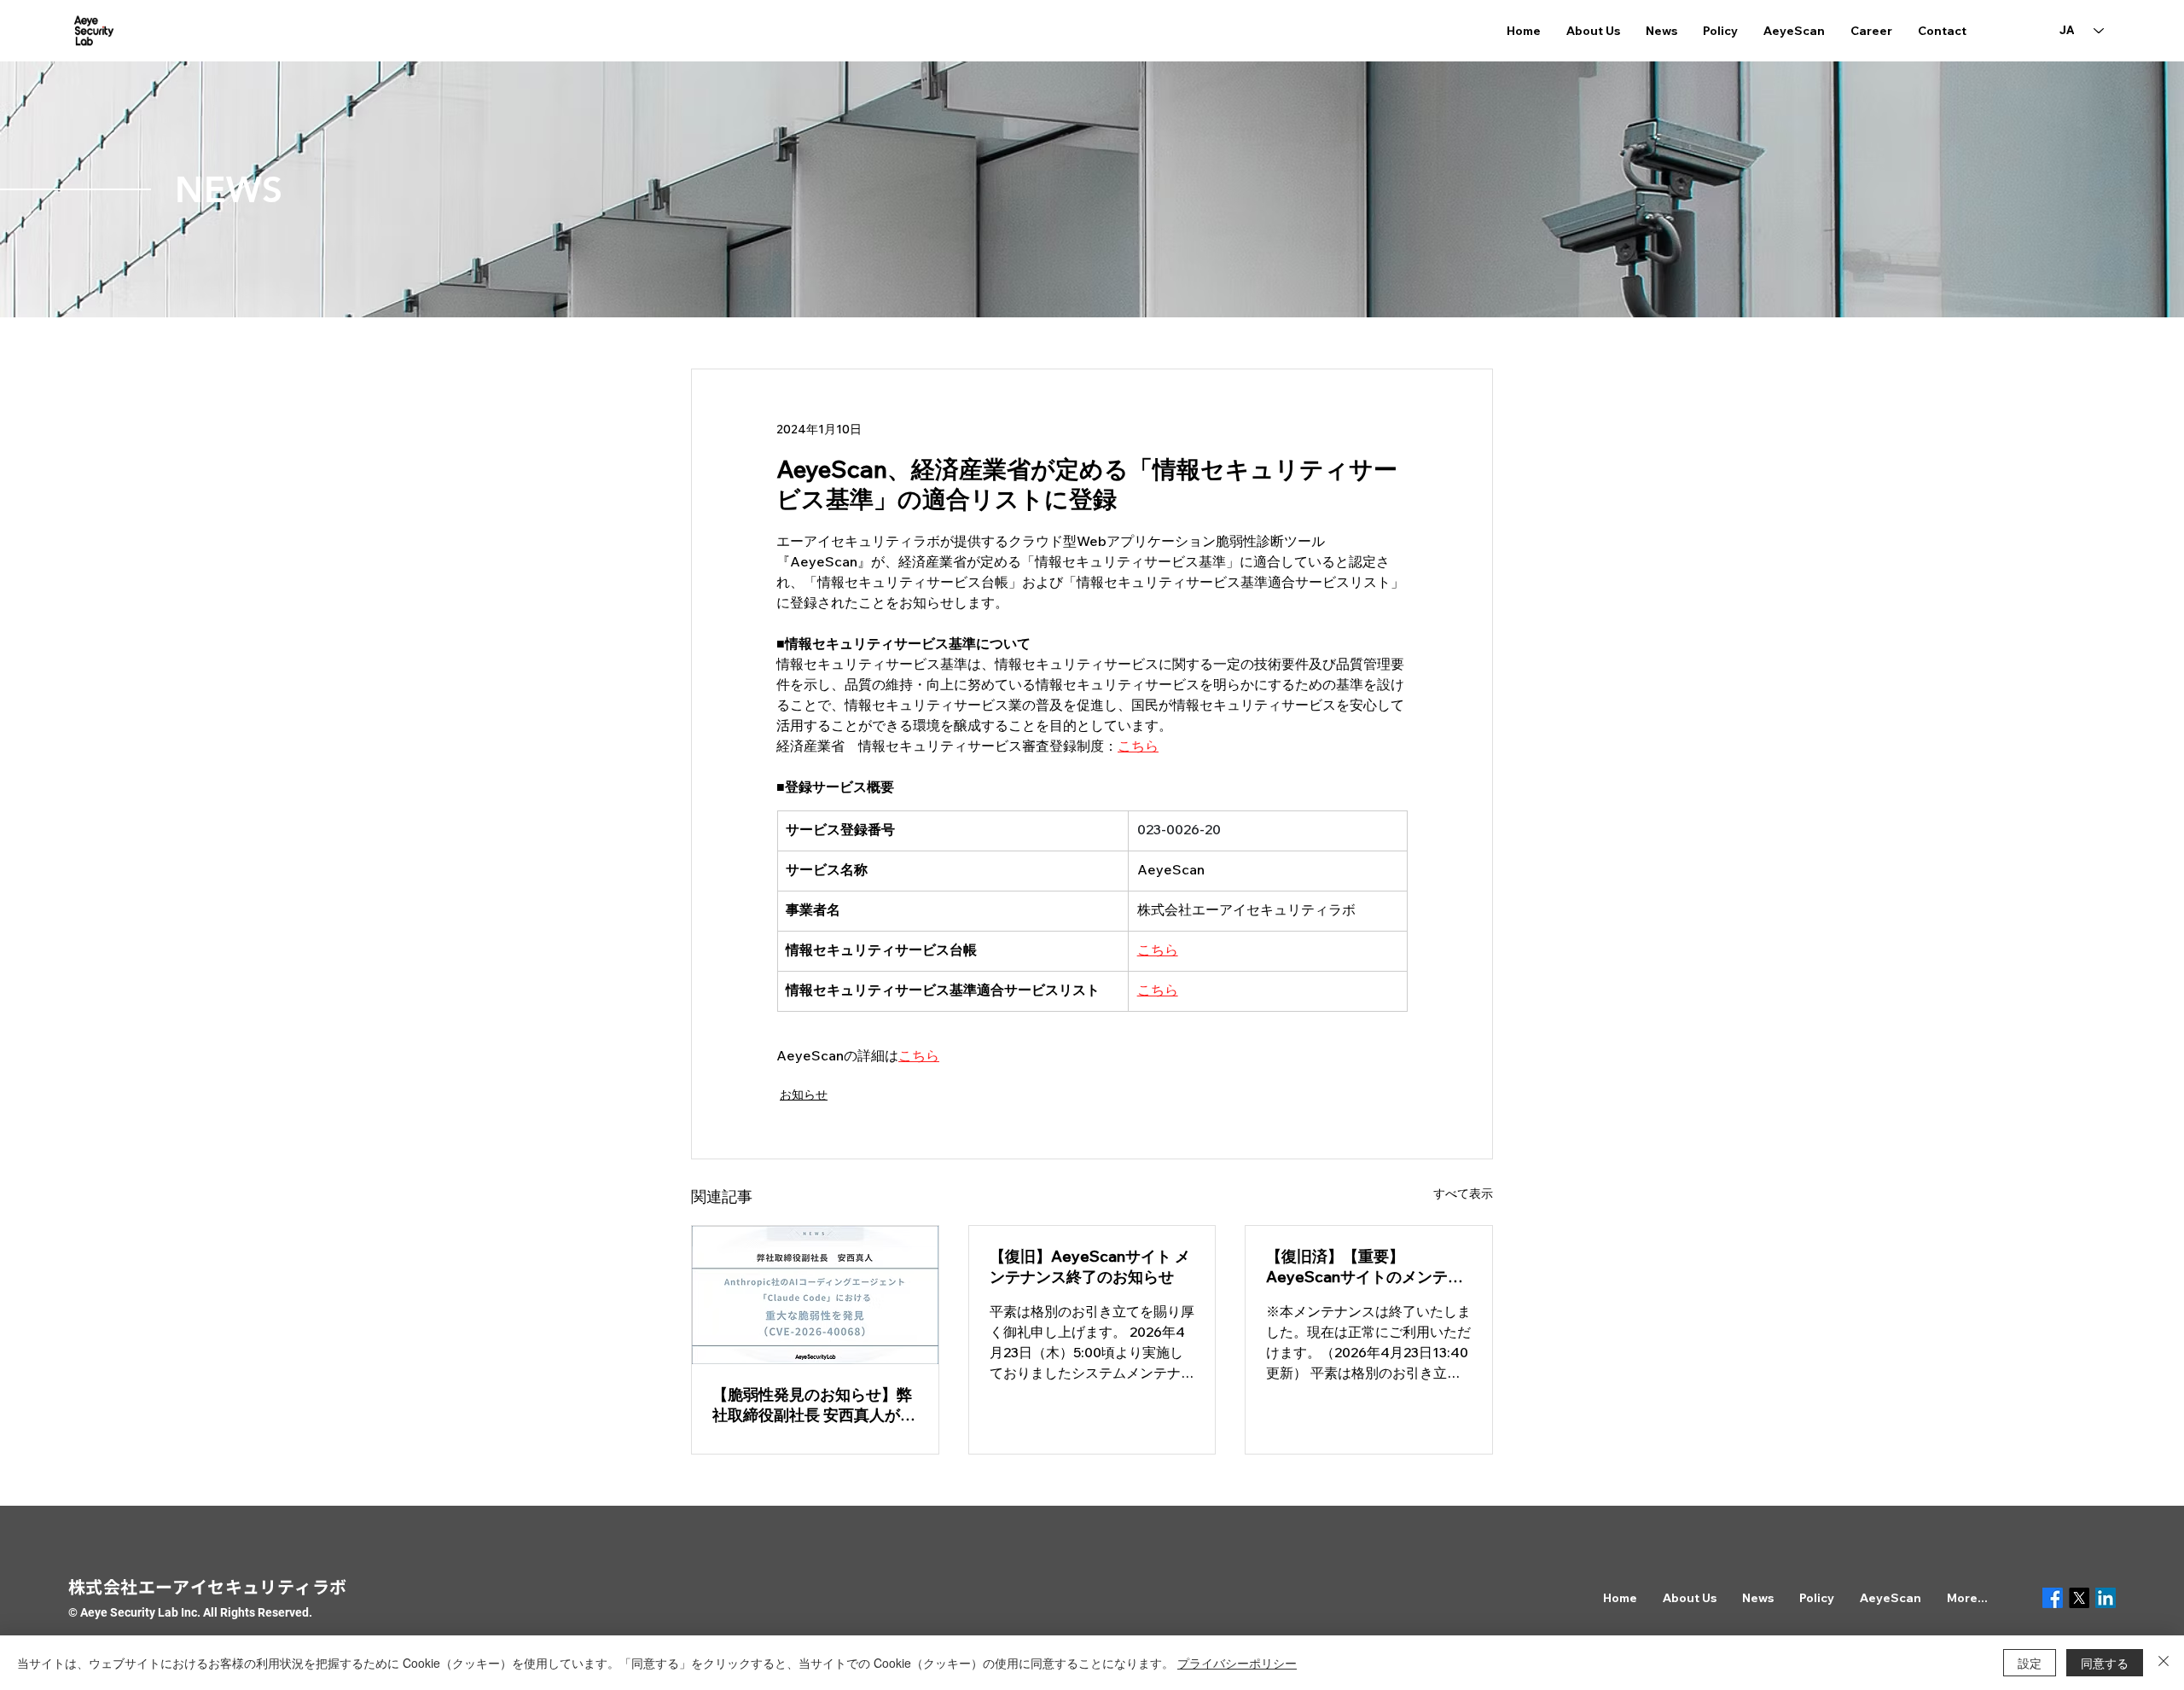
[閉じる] (2164, 1663)
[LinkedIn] (2106, 1598)
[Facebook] (2053, 1598)
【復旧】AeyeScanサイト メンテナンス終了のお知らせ (1090, 1266)
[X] (2079, 1598)
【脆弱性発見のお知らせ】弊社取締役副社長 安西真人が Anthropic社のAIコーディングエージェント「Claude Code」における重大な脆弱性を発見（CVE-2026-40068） (812, 1405)
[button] (1593, 31)
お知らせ (804, 1095)
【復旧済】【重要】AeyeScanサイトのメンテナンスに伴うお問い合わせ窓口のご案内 (1366, 1267)
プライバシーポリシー (1237, 1663)
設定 (2030, 1663)
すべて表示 (1463, 1193)
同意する (2105, 1663)
